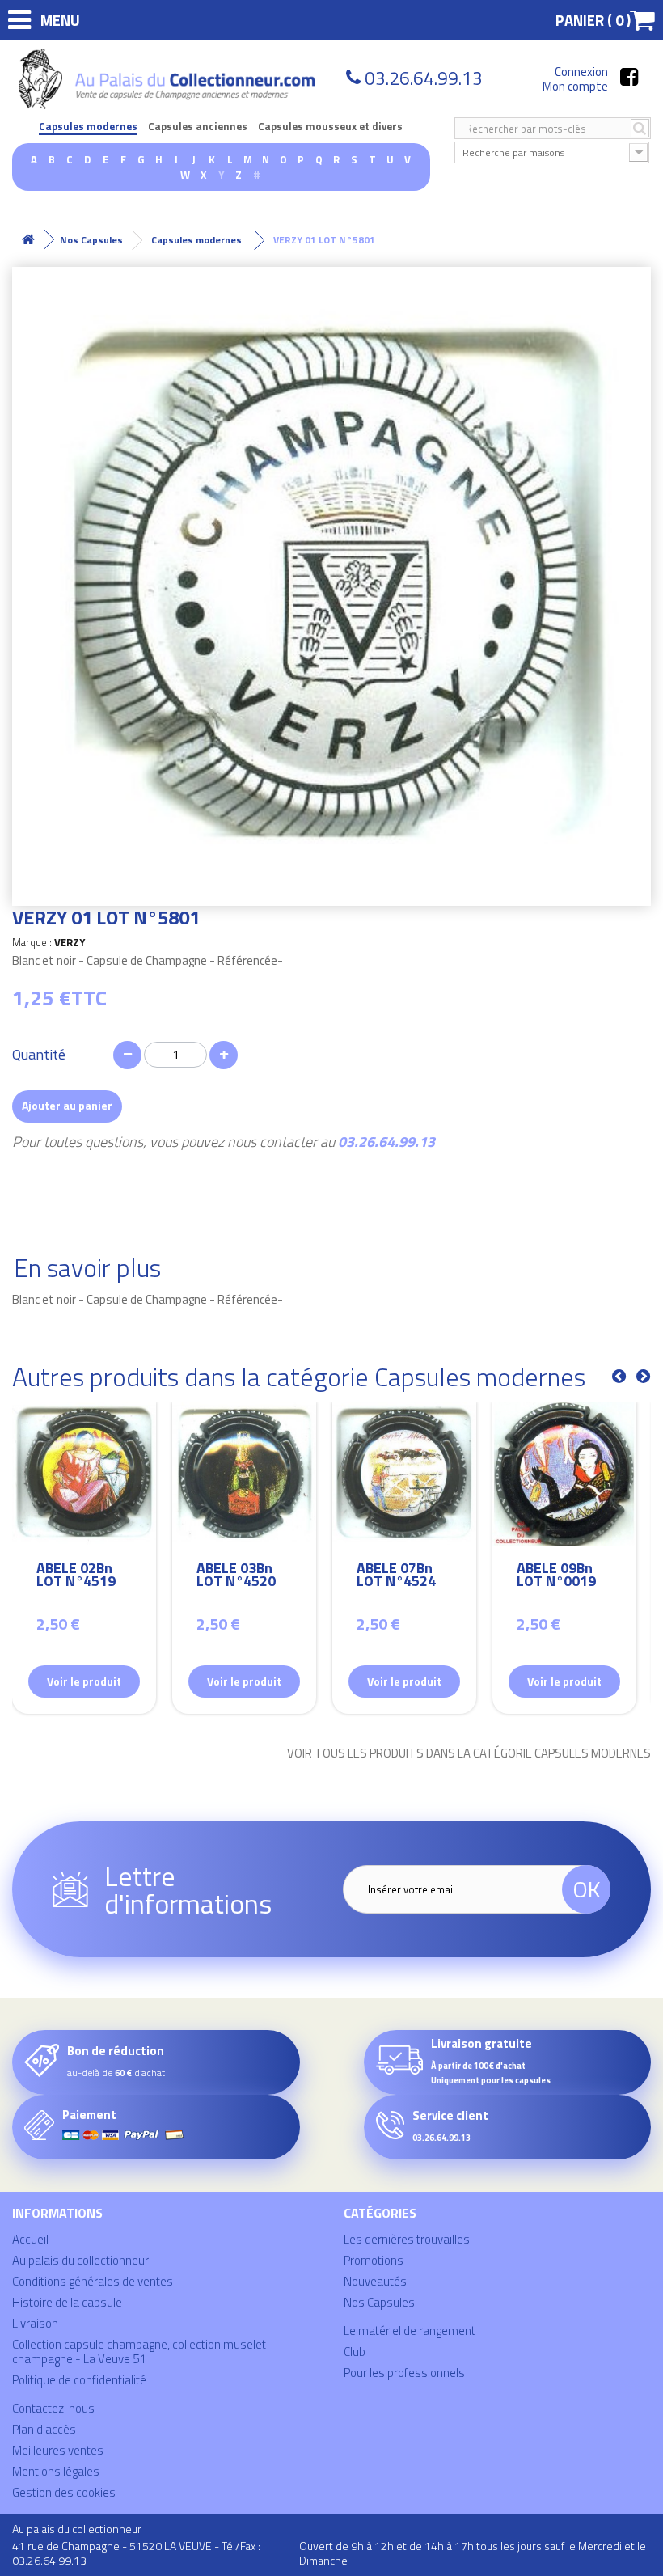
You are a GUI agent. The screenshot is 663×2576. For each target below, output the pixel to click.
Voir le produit (84, 1681)
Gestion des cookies (64, 2492)
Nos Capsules (379, 2302)
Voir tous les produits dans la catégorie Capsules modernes (469, 1753)
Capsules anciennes (198, 127)
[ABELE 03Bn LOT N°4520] (244, 1474)
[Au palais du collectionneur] (169, 79)
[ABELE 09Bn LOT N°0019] (564, 1474)
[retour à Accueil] (28, 240)
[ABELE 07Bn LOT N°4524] (404, 1474)
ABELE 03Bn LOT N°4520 (236, 1577)
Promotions (374, 2260)
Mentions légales (56, 2471)
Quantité (39, 1055)
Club (355, 2352)
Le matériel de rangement (410, 2331)
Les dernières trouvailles (407, 2239)
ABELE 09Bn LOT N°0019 (556, 1577)
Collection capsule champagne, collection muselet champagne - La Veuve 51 (139, 2352)
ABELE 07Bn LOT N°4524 (396, 1577)
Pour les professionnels (404, 2373)
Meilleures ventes (58, 2450)
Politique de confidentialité (79, 2380)
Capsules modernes (88, 127)
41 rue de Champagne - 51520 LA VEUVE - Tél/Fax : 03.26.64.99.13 (136, 2553)
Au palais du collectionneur (80, 2260)
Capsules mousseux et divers (330, 127)
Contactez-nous (53, 2408)
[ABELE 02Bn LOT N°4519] (84, 1474)
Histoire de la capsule (67, 2302)
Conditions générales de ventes (93, 2281)
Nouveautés (375, 2281)
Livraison (35, 2323)
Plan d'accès (44, 2429)
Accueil (30, 2239)
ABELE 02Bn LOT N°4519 (76, 1577)
